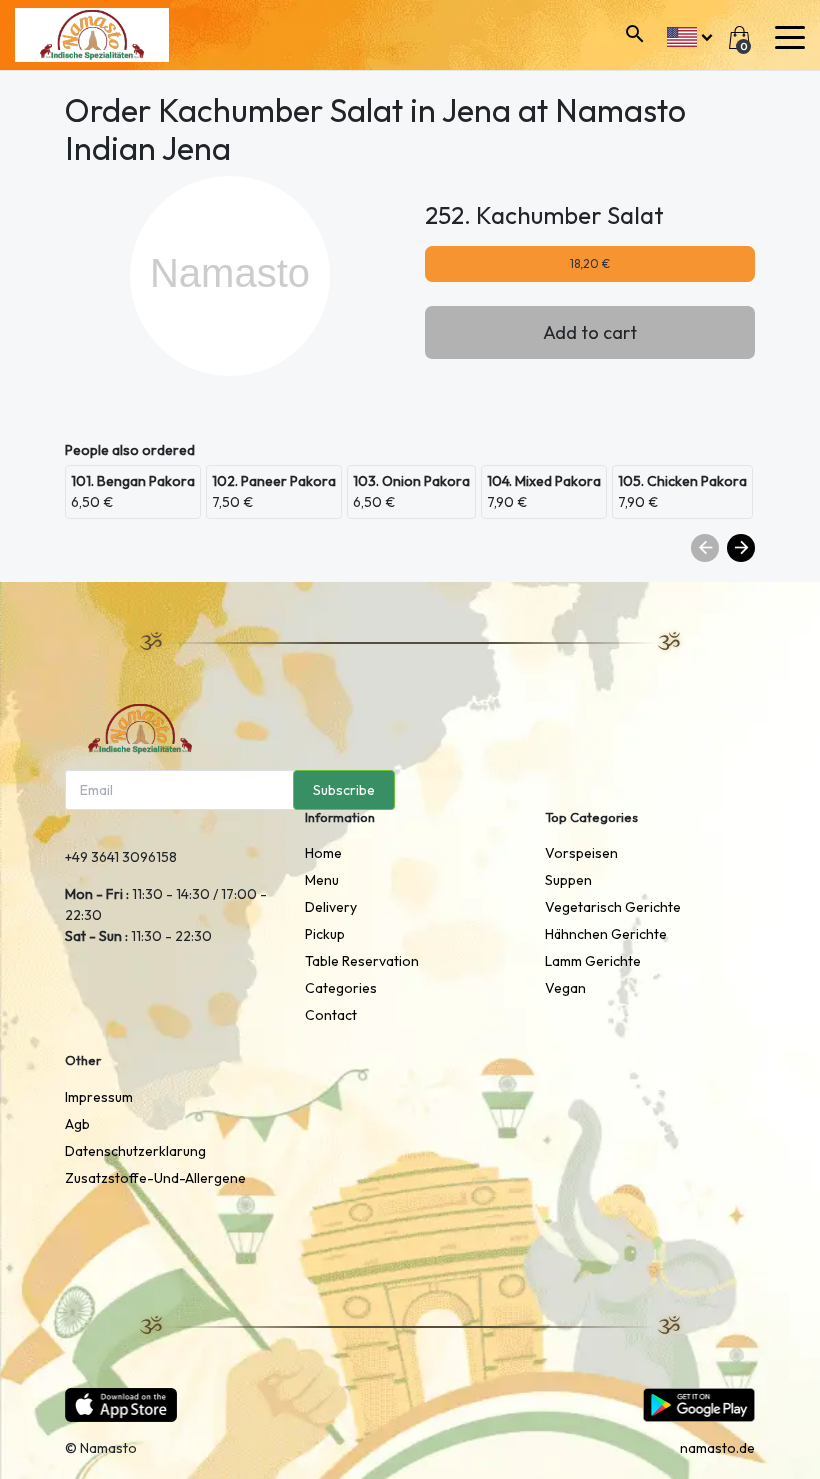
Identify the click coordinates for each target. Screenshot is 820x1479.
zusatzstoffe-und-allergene (155, 1178)
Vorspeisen (581, 853)
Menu (322, 880)
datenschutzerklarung (135, 1151)
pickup (325, 934)
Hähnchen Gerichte (606, 934)
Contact (331, 1015)
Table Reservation (362, 961)
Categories (341, 988)
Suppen (568, 880)
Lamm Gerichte (593, 961)
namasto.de (717, 1448)
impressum (99, 1097)
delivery (331, 907)
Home (323, 853)
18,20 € (590, 263)
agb (77, 1124)
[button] (689, 34)
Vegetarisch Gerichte (613, 907)
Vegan (565, 988)
